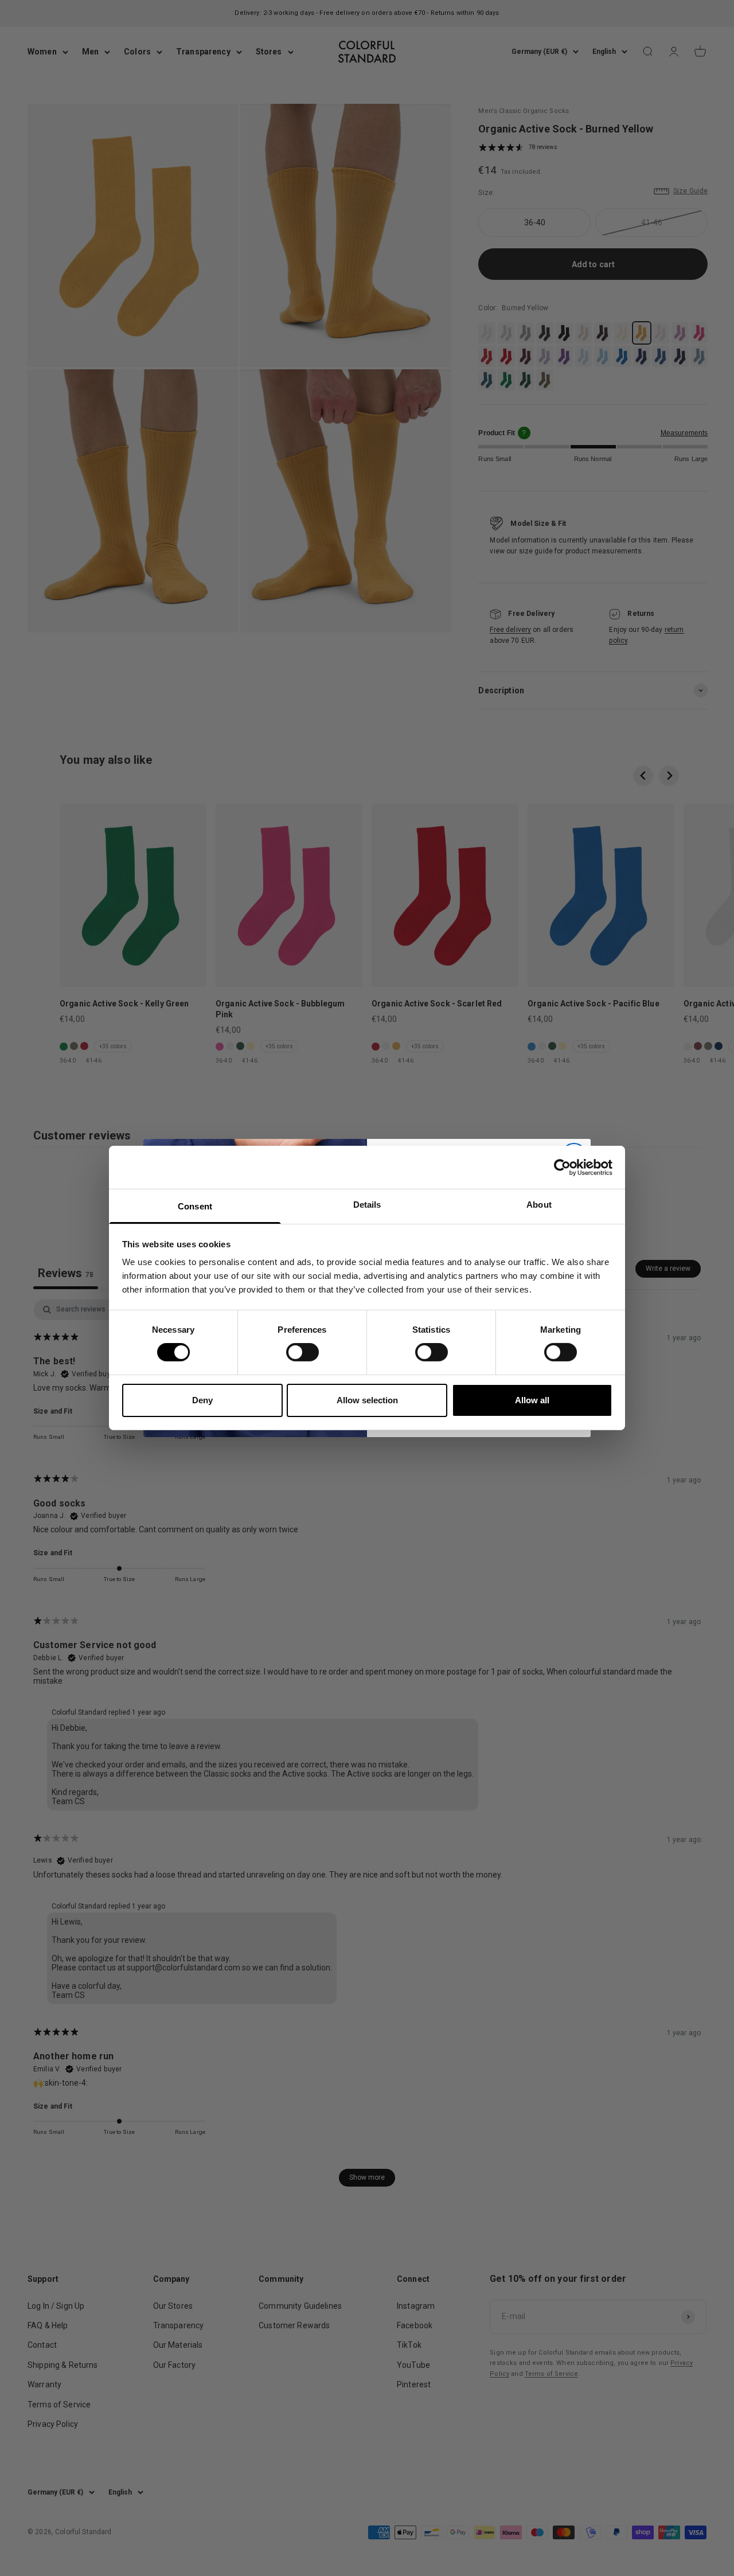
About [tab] (539, 1205)
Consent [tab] (195, 1206)
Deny (202, 1400)
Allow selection (367, 1400)
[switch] (302, 1352)
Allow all (532, 1400)
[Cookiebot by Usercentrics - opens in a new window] (562, 1167)
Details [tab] (367, 1205)
